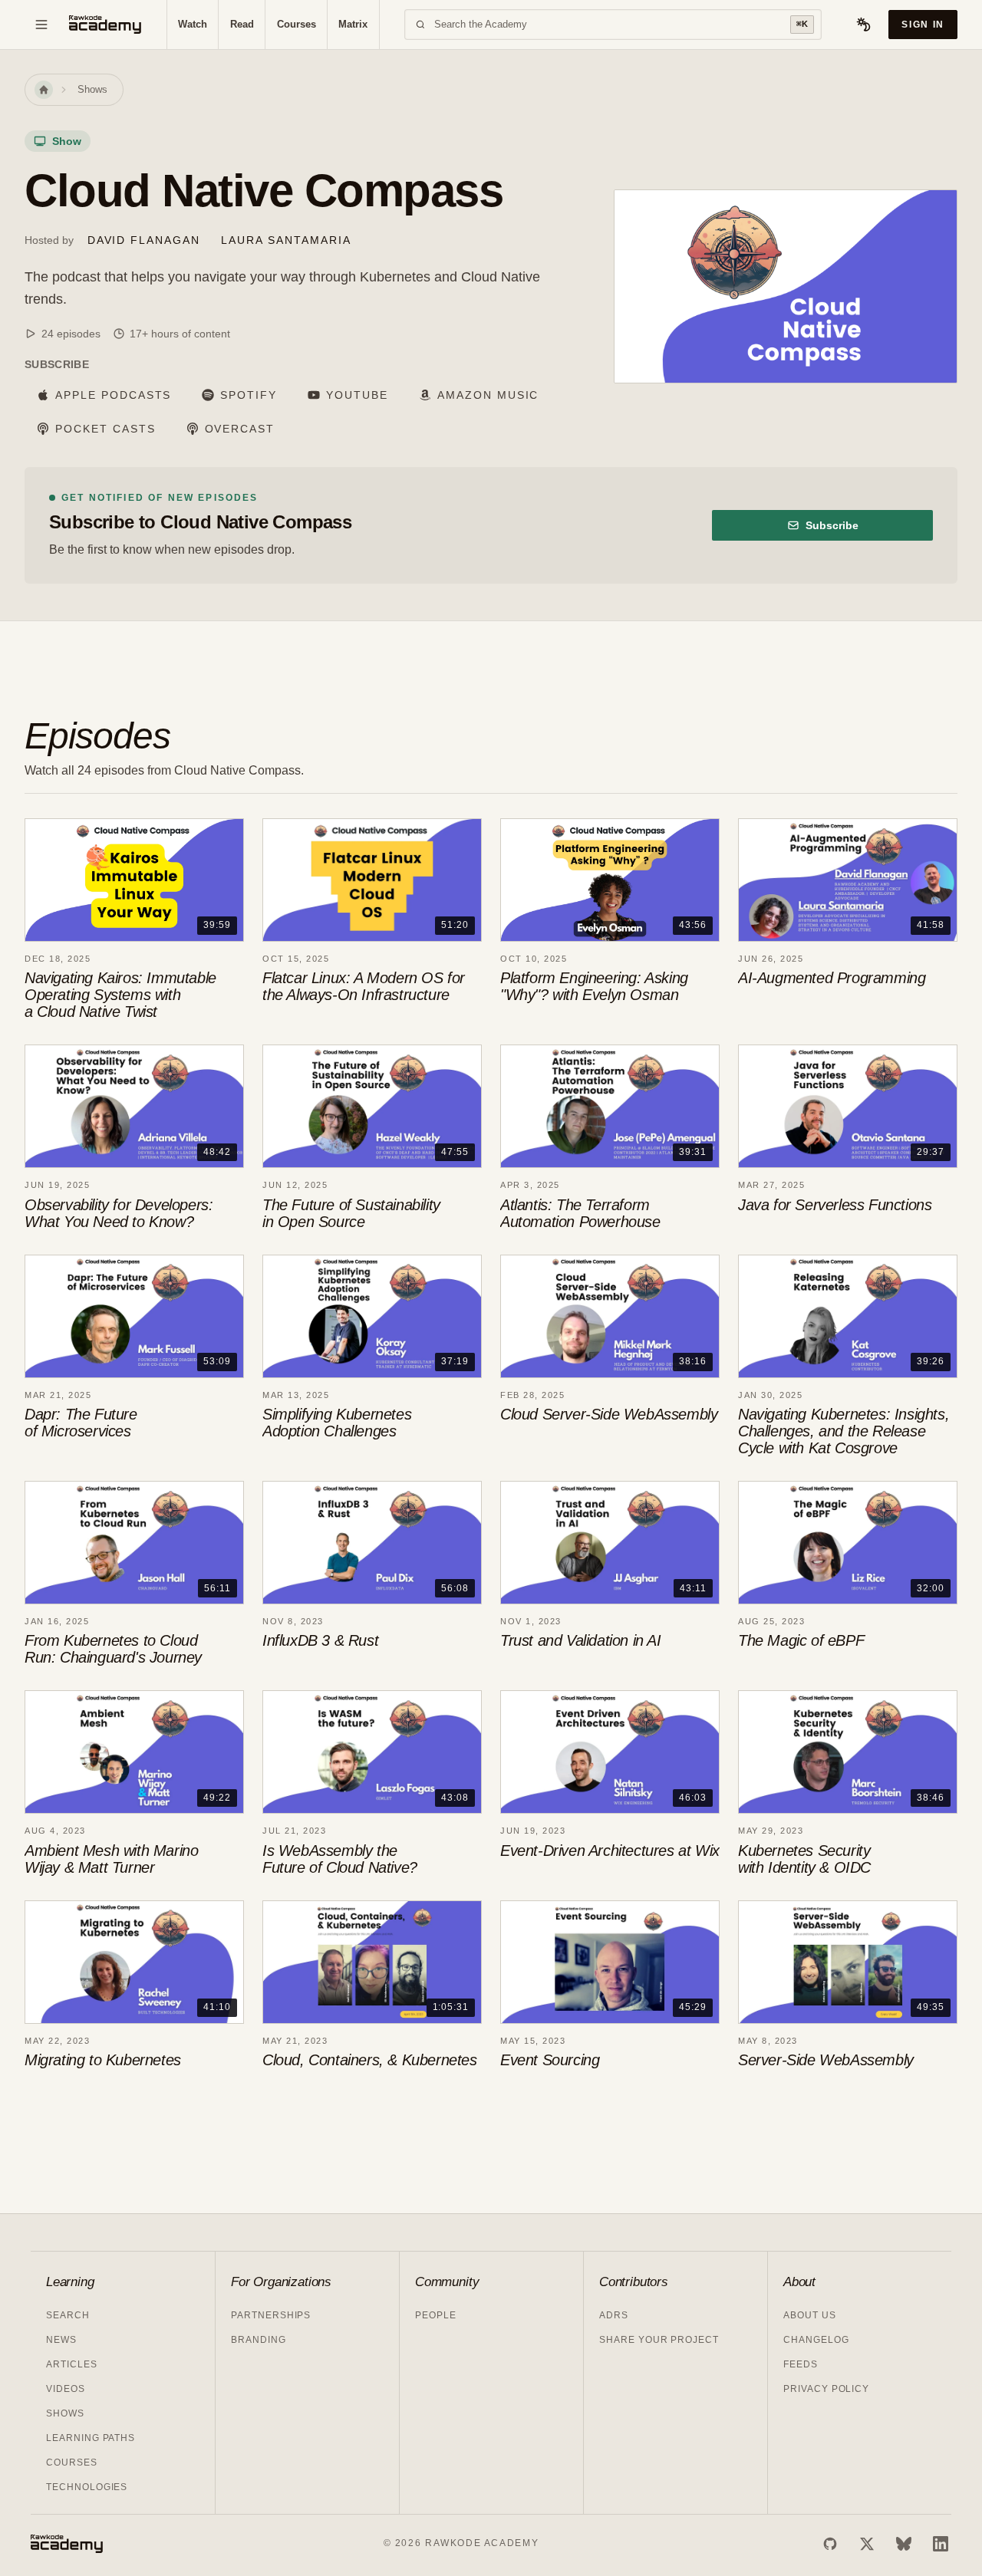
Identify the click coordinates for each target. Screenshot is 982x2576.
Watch (193, 24)
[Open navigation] (41, 25)
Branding (259, 2340)
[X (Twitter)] (867, 2544)
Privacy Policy (826, 2389)
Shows (92, 89)
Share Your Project (659, 2340)
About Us (810, 2315)
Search (68, 2315)
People (436, 2315)
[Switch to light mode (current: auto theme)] (864, 25)
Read (242, 24)
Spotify (249, 395)
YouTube (357, 395)
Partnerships (271, 2315)
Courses (297, 24)
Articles (72, 2364)
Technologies (87, 2487)
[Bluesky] (904, 2544)
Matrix (353, 24)
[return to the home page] (105, 25)
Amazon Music (488, 395)
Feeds (801, 2364)
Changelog (816, 2340)
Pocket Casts (105, 429)
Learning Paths (91, 2438)
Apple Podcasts (113, 395)
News (61, 2340)
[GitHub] (830, 2544)
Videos (66, 2389)
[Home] (44, 90)
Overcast (240, 429)
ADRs (614, 2315)
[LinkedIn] (941, 2544)
